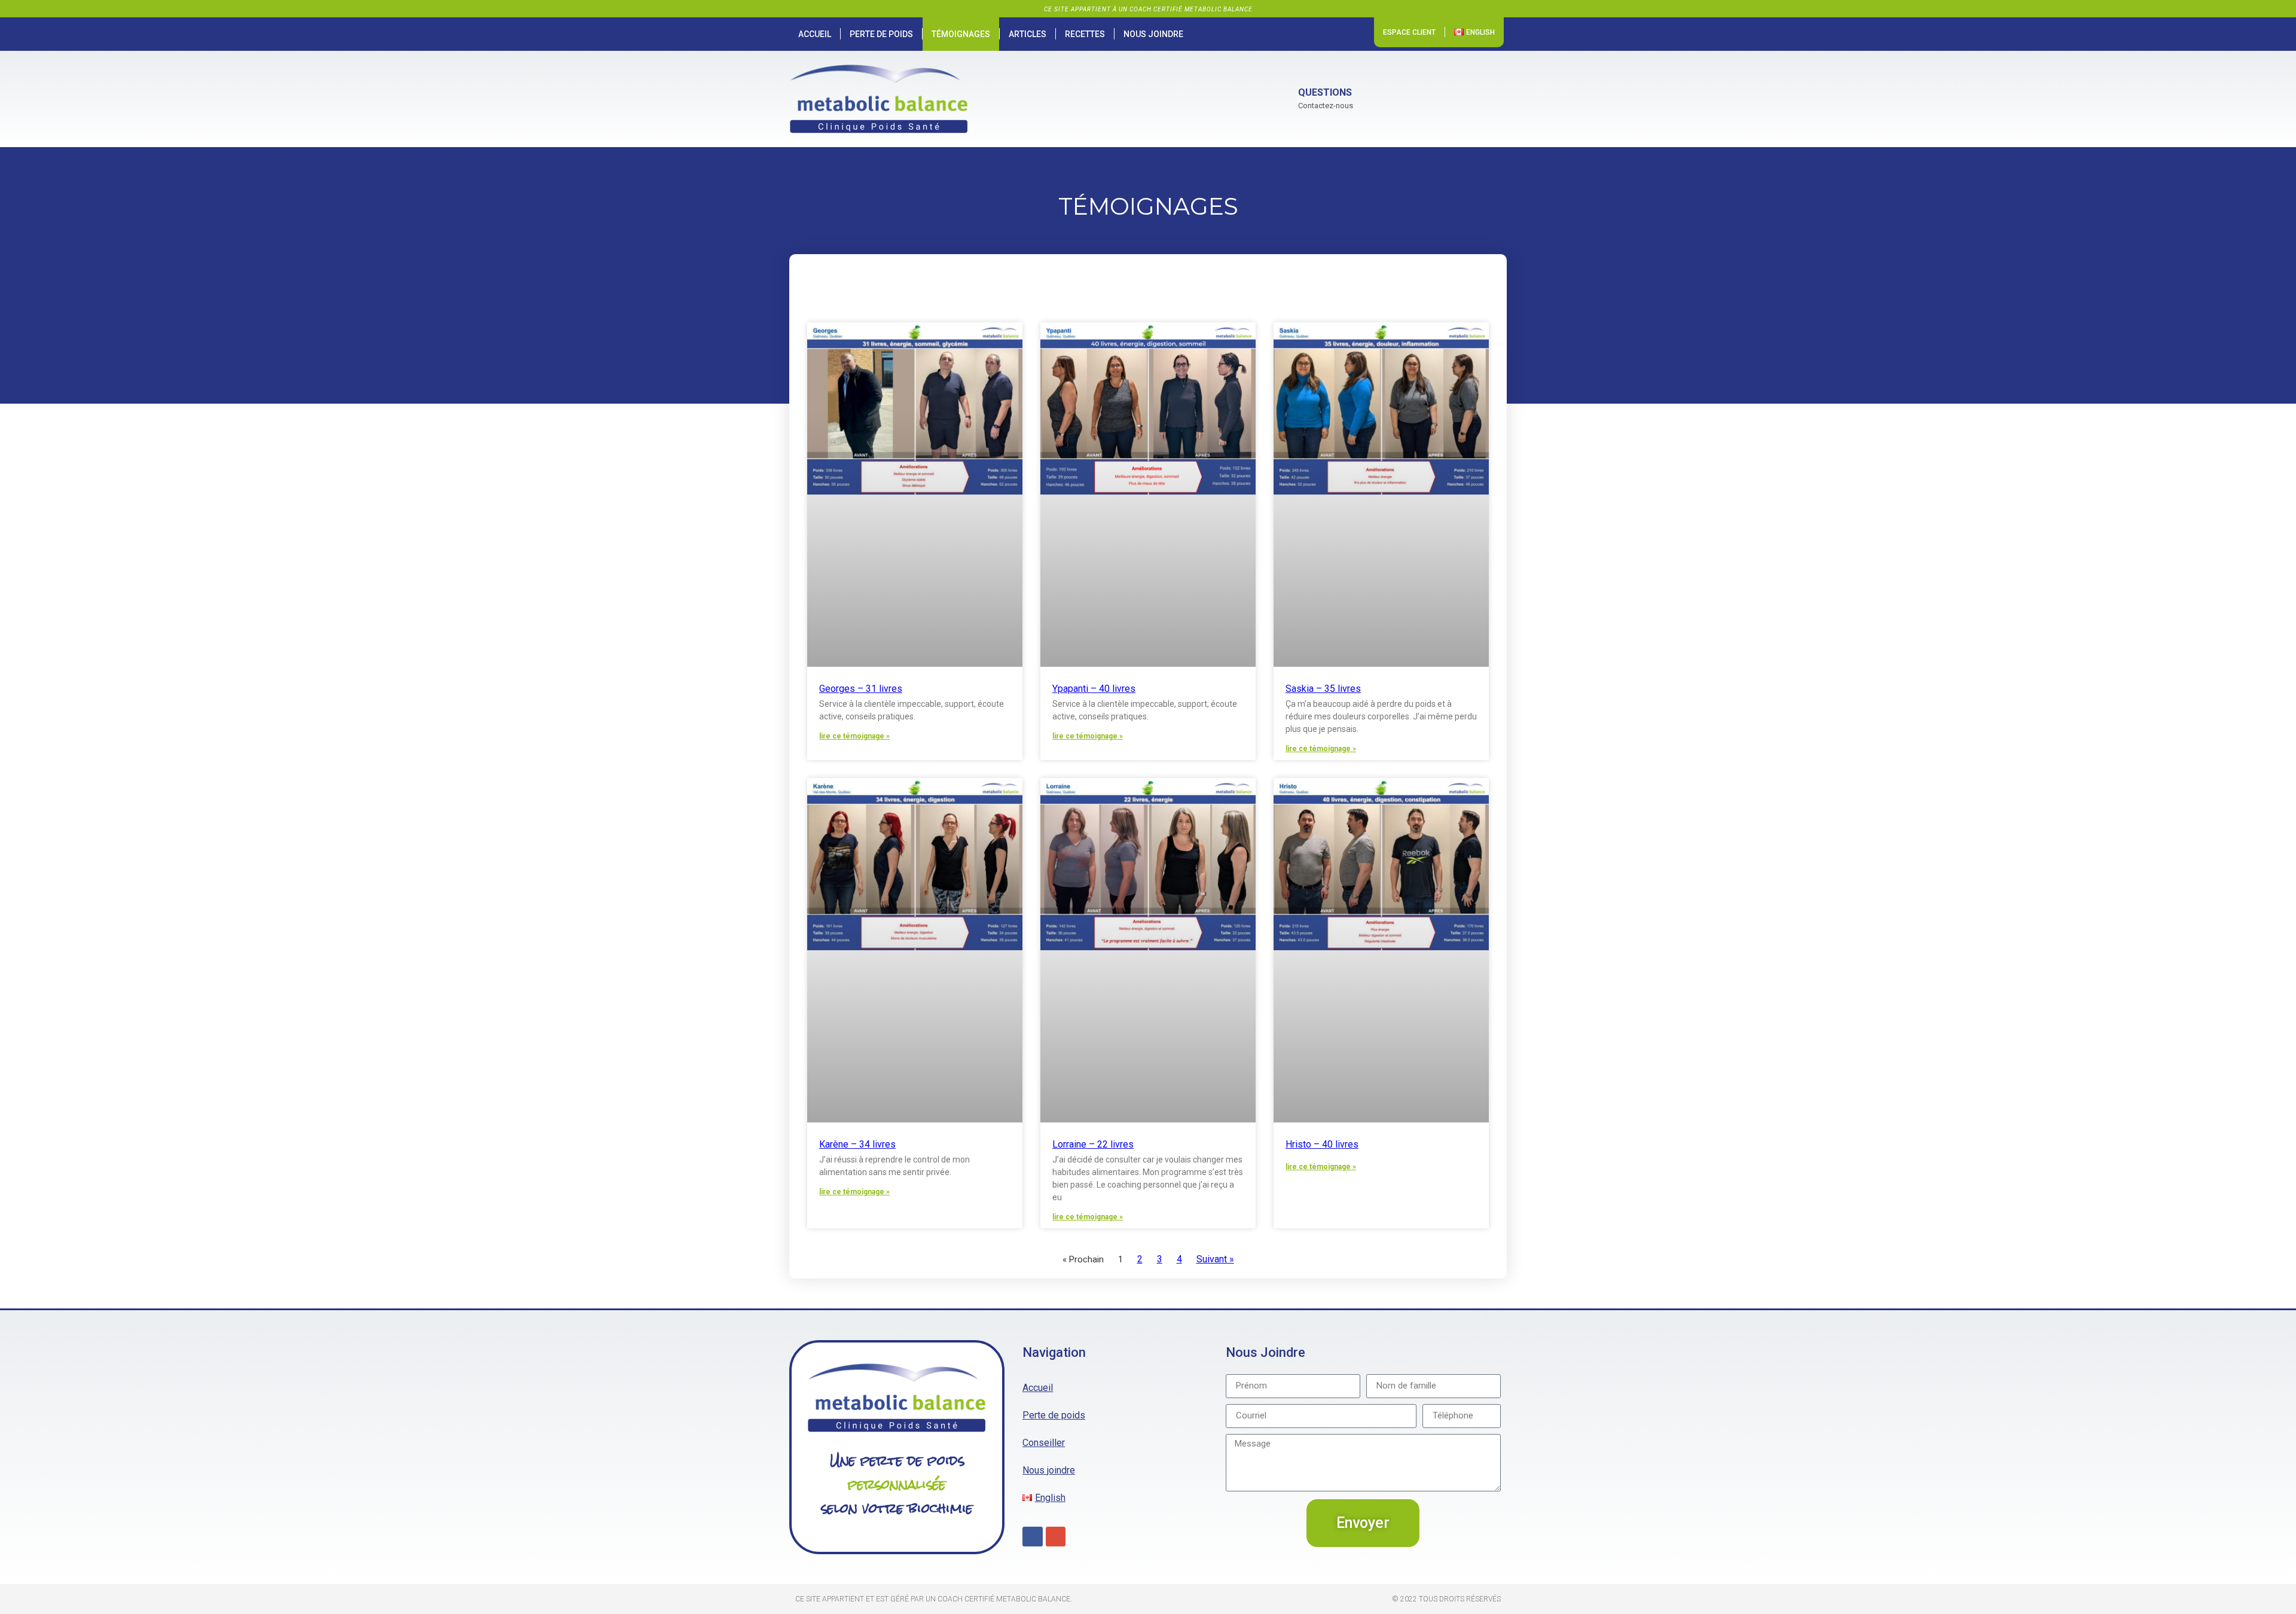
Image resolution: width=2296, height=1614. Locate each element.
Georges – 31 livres (861, 689)
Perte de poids (1054, 1415)
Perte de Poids (881, 34)
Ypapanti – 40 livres (1094, 689)
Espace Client (1409, 32)
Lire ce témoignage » (854, 736)
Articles (1028, 34)
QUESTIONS (1325, 92)
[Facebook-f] (1033, 1537)
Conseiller (1044, 1443)
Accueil (815, 34)
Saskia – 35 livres (1323, 689)
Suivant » (1215, 1259)
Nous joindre (1153, 34)
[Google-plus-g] (1056, 1537)
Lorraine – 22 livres (1093, 1144)
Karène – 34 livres (857, 1144)
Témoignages (961, 34)
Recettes (1085, 34)
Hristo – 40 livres (1322, 1144)
